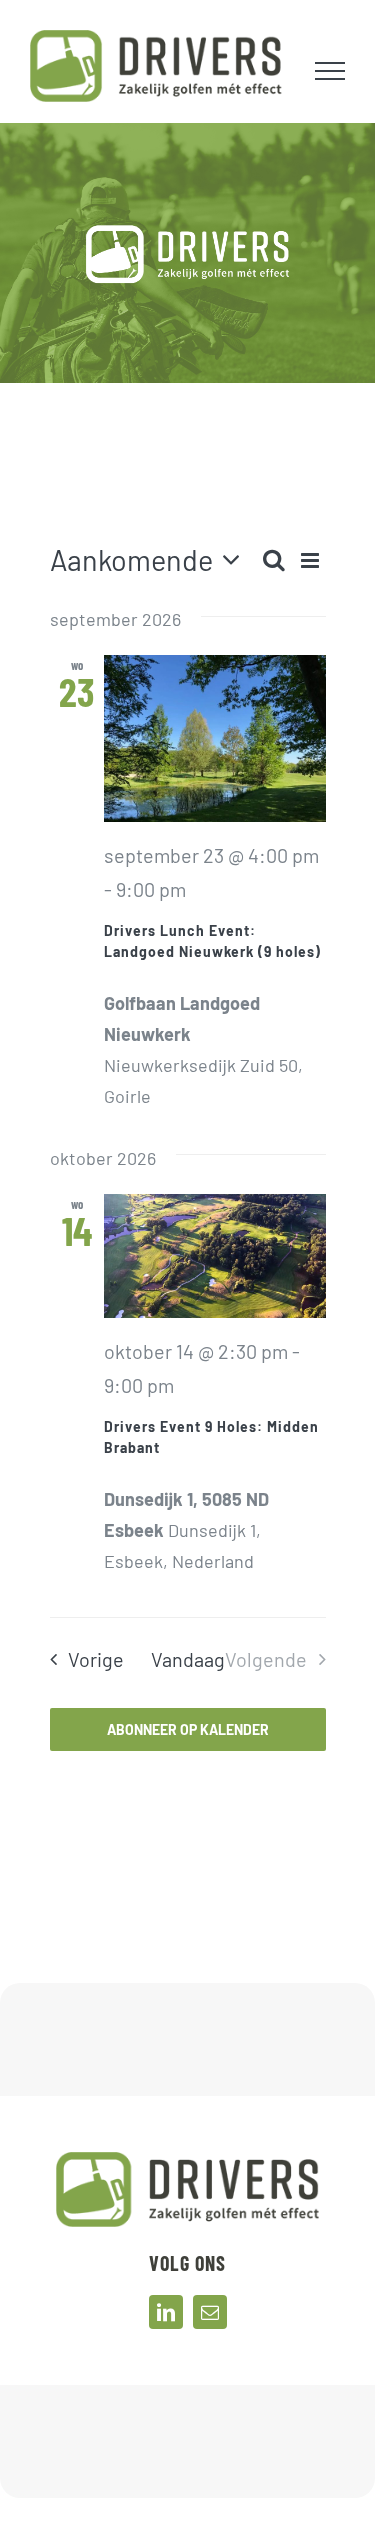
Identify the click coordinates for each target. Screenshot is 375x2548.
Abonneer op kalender (188, 1729)
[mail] (210, 2312)
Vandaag (188, 1659)
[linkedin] (166, 2312)
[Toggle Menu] (330, 71)
